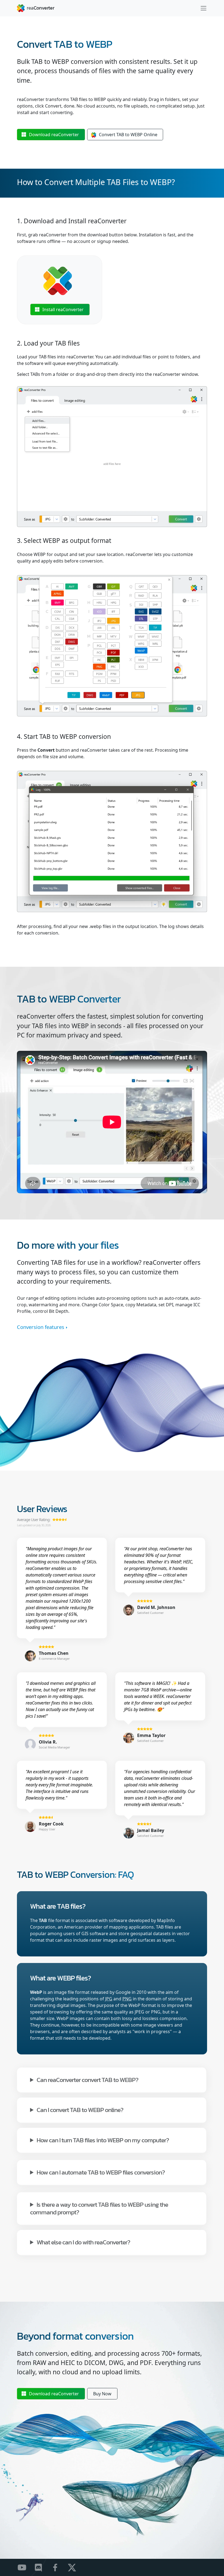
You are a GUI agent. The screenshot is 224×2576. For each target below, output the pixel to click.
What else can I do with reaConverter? (83, 2242)
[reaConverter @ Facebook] (59, 2567)
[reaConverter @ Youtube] (25, 2567)
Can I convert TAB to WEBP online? (80, 2109)
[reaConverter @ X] (75, 2567)
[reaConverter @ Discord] (42, 2567)
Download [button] (54, 135)
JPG (109, 1999)
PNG (127, 1999)
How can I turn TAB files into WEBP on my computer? (103, 2140)
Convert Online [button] (128, 135)
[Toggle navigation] (204, 8)
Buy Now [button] (102, 2394)
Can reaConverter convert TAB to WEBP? (87, 2079)
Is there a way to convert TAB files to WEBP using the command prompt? (99, 2208)
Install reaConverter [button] (63, 310)
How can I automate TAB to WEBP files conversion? (101, 2172)
